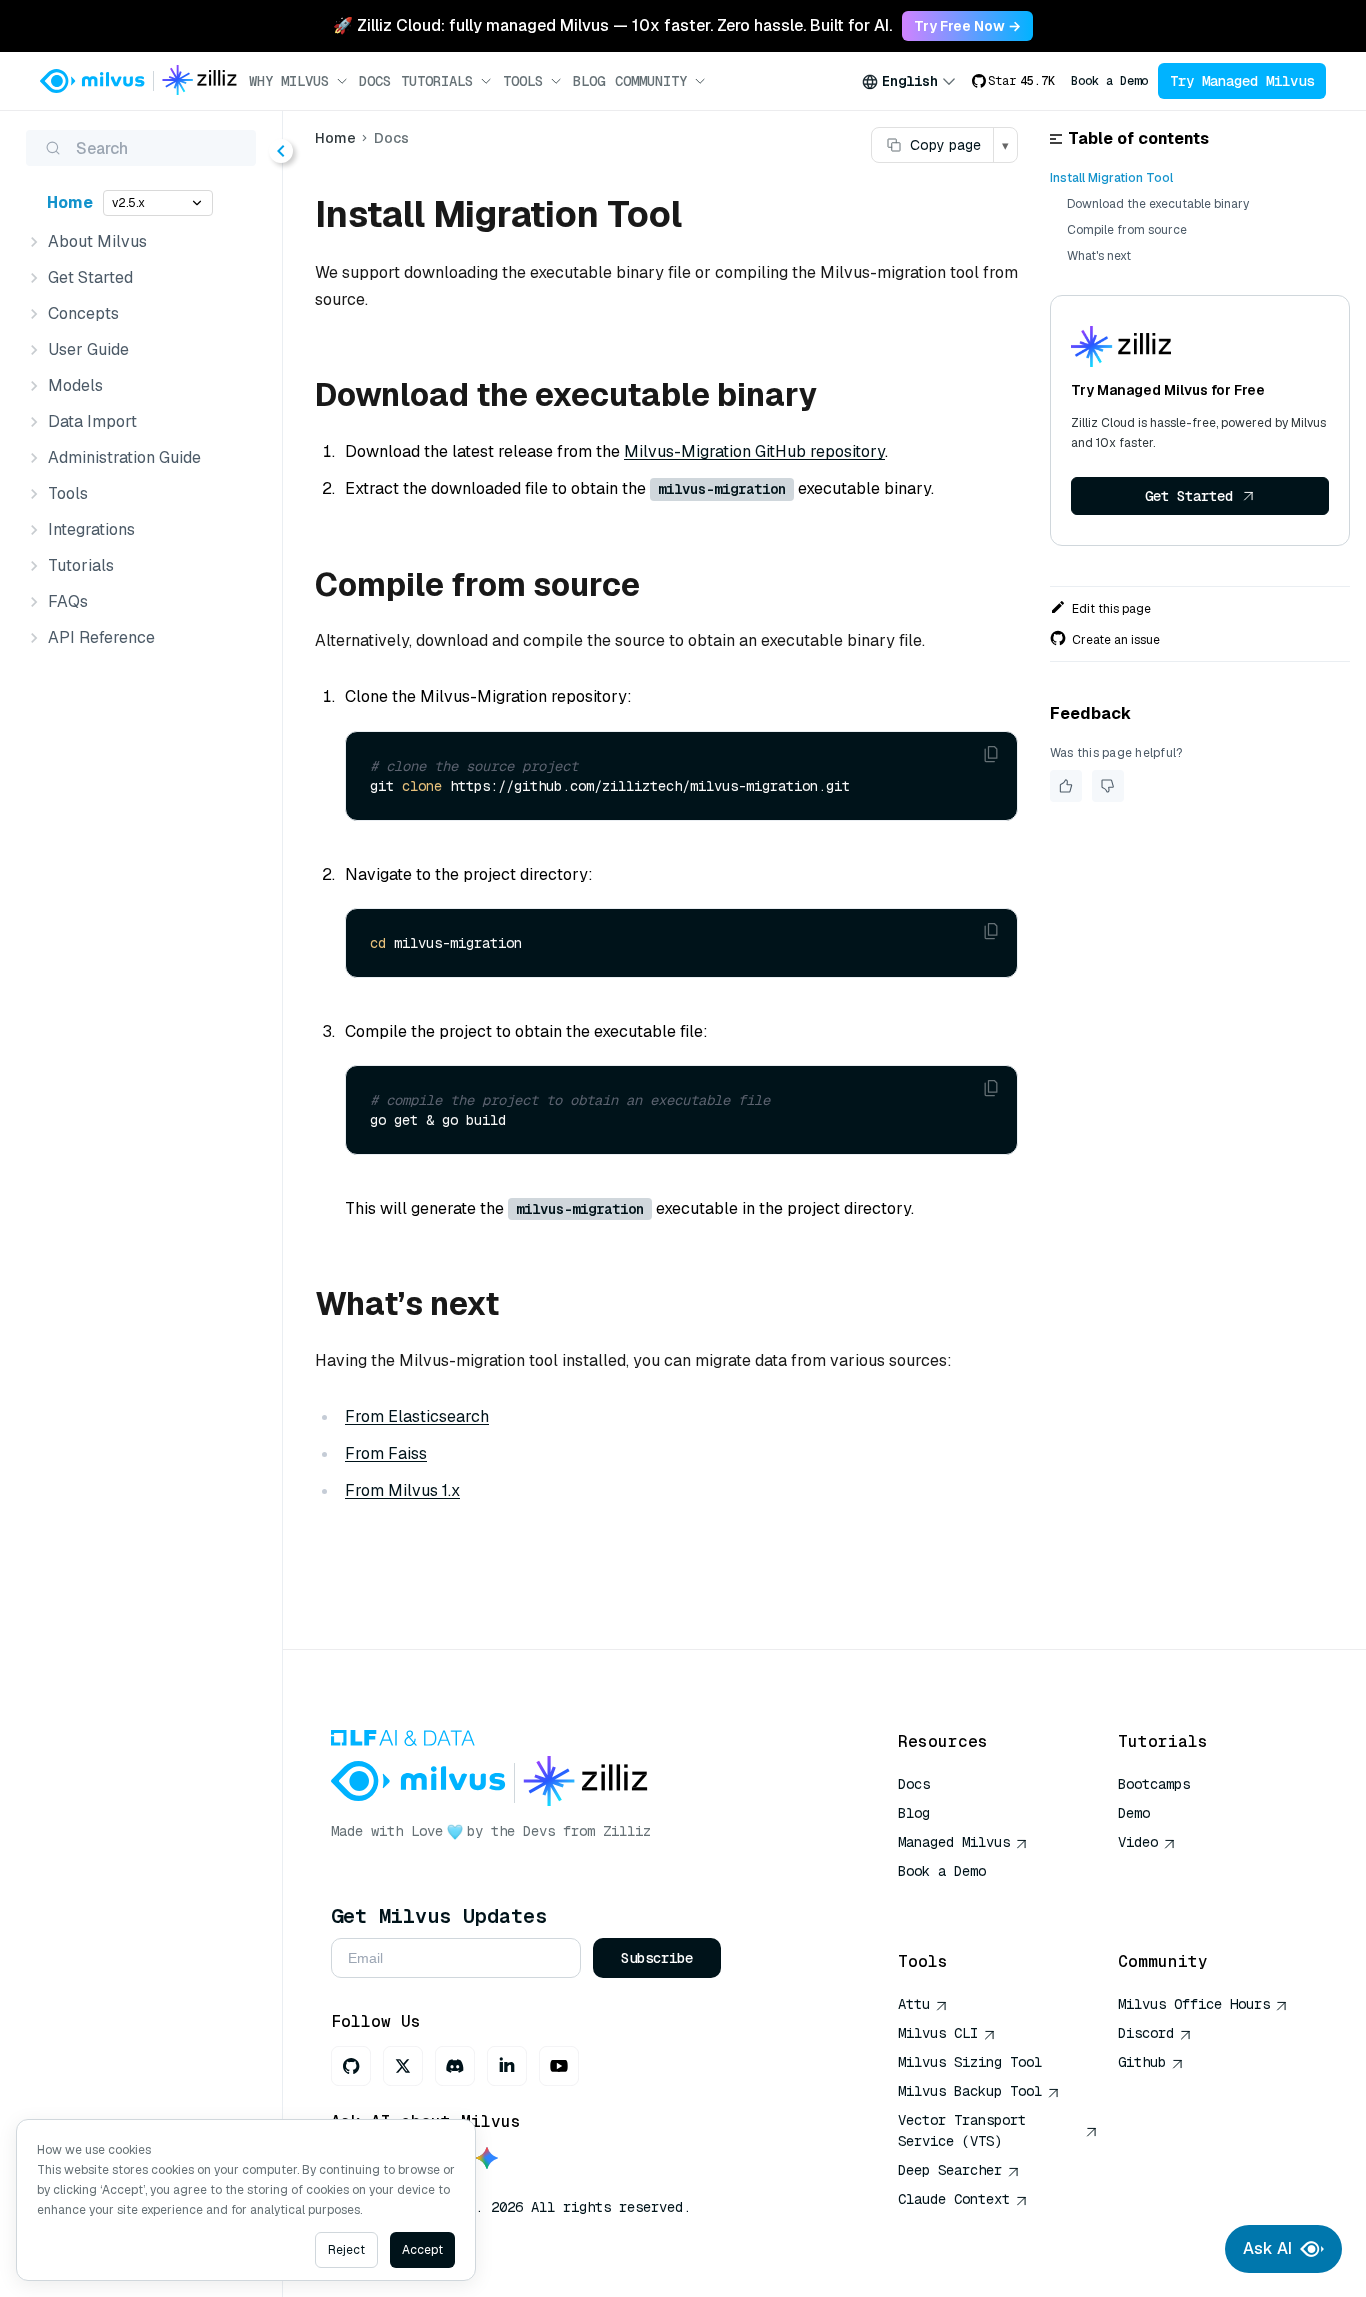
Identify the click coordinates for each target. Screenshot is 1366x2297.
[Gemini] (487, 2159)
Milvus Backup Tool (970, 2091)
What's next (1099, 256)
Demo (1134, 1813)
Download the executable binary (1158, 204)
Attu (914, 2004)
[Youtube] (559, 2066)
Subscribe (657, 1958)
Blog (589, 81)
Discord (1146, 2033)
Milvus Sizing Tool (970, 2062)
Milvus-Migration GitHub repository (754, 451)
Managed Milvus (954, 1842)
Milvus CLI (938, 2033)
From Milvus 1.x (402, 1490)
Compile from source (1127, 230)
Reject (346, 2250)
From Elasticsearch (417, 1416)
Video (1138, 1842)
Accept (422, 2250)
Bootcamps (1154, 1784)
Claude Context (954, 2199)
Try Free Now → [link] (967, 26)
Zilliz (627, 1831)
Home (70, 202)
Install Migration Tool (1111, 178)
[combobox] (909, 81)
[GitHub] (351, 2066)
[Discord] (455, 2066)
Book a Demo (1109, 81)
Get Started (1189, 496)
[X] (403, 2066)
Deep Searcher (950, 2170)
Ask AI (1267, 2248)
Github (1142, 2062)
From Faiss (386, 1453)
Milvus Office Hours (1194, 2004)
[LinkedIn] (507, 2066)
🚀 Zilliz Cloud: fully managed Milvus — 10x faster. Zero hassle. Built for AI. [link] (612, 25)
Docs (375, 81)
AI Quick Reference (970, 1900)
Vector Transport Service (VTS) (962, 2130)
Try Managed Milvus (1242, 81)
